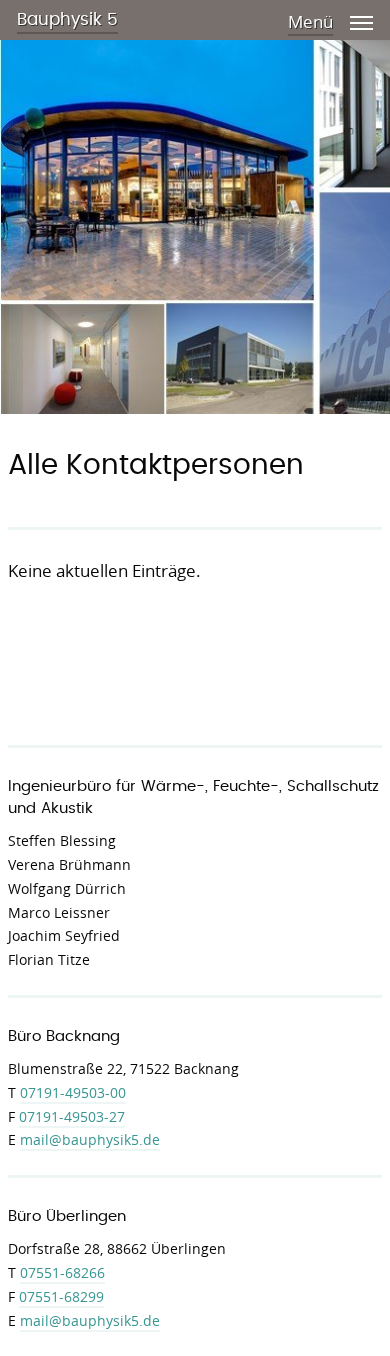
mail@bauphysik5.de (90, 1139)
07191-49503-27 (72, 1116)
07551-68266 (62, 1272)
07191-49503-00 (73, 1092)
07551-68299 (61, 1296)
